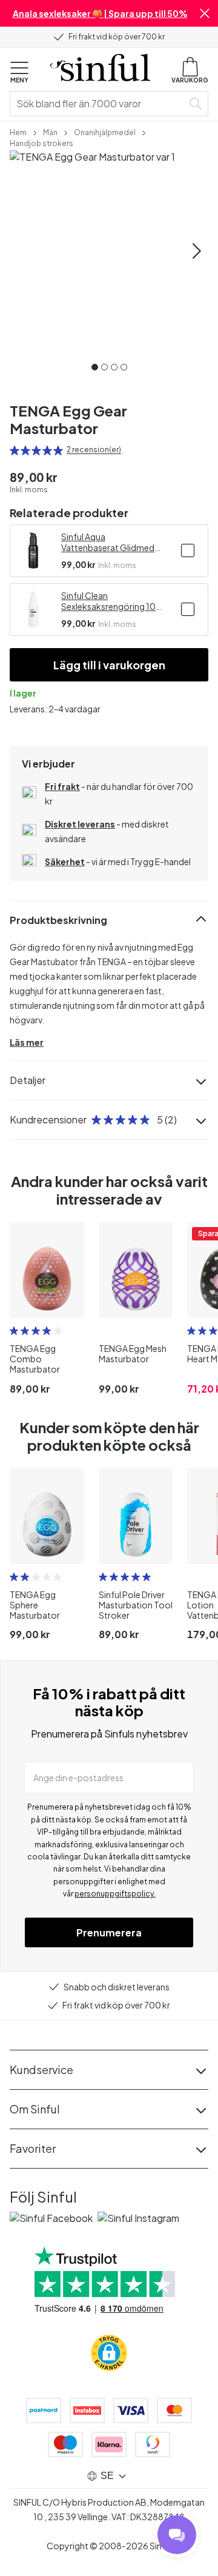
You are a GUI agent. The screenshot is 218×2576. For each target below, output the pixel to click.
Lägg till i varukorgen (109, 665)
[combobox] (99, 104)
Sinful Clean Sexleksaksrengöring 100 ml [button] (111, 601)
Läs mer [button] (27, 1042)
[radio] (15, 450)
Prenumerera (109, 1932)
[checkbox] (188, 550)
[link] (18, 132)
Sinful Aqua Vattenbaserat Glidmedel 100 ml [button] (111, 542)
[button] (205, 13)
